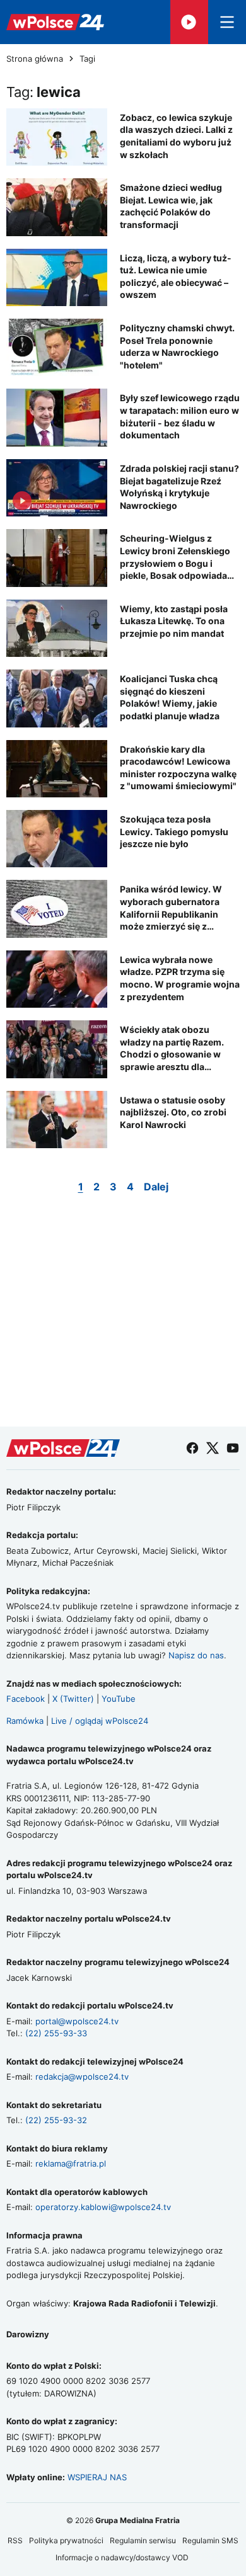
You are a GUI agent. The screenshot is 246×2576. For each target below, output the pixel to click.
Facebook (26, 1699)
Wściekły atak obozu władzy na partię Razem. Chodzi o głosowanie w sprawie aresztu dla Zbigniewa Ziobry (172, 1048)
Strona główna (35, 59)
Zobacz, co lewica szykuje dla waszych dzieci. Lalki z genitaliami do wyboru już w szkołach (176, 136)
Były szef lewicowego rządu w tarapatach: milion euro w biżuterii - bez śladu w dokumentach (180, 416)
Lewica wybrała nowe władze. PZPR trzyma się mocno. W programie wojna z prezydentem (180, 978)
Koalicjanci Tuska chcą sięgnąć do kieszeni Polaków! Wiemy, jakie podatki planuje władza (170, 697)
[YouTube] (233, 1448)
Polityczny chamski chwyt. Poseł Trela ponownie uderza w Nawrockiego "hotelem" (177, 346)
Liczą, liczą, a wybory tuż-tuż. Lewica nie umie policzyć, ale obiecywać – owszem (176, 276)
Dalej (156, 1187)
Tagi (87, 59)
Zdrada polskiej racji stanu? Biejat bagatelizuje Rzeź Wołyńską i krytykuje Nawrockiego (179, 487)
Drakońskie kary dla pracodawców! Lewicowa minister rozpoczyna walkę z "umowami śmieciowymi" (178, 768)
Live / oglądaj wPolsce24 (100, 1721)
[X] (213, 1448)
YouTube (119, 1699)
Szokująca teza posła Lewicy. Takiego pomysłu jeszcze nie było (174, 831)
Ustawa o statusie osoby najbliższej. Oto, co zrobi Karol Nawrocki (173, 1112)
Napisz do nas (196, 1655)
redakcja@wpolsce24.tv (82, 2077)
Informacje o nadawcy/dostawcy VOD (123, 2557)
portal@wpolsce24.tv (77, 2021)
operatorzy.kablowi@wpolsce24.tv (103, 2207)
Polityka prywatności (66, 2540)
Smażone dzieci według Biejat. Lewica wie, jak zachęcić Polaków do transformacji (171, 206)
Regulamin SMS (210, 2540)
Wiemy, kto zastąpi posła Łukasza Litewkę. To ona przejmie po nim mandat (174, 621)
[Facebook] (192, 1448)
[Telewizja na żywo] (189, 22)
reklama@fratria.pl (71, 2163)
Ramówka (25, 1721)
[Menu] (227, 22)
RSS (15, 2540)
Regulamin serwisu (143, 2540)
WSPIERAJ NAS (97, 2477)
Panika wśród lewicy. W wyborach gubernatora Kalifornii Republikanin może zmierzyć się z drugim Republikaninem (172, 908)
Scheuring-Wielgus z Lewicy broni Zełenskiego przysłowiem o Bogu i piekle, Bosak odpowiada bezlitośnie (175, 557)
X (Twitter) (73, 1699)
